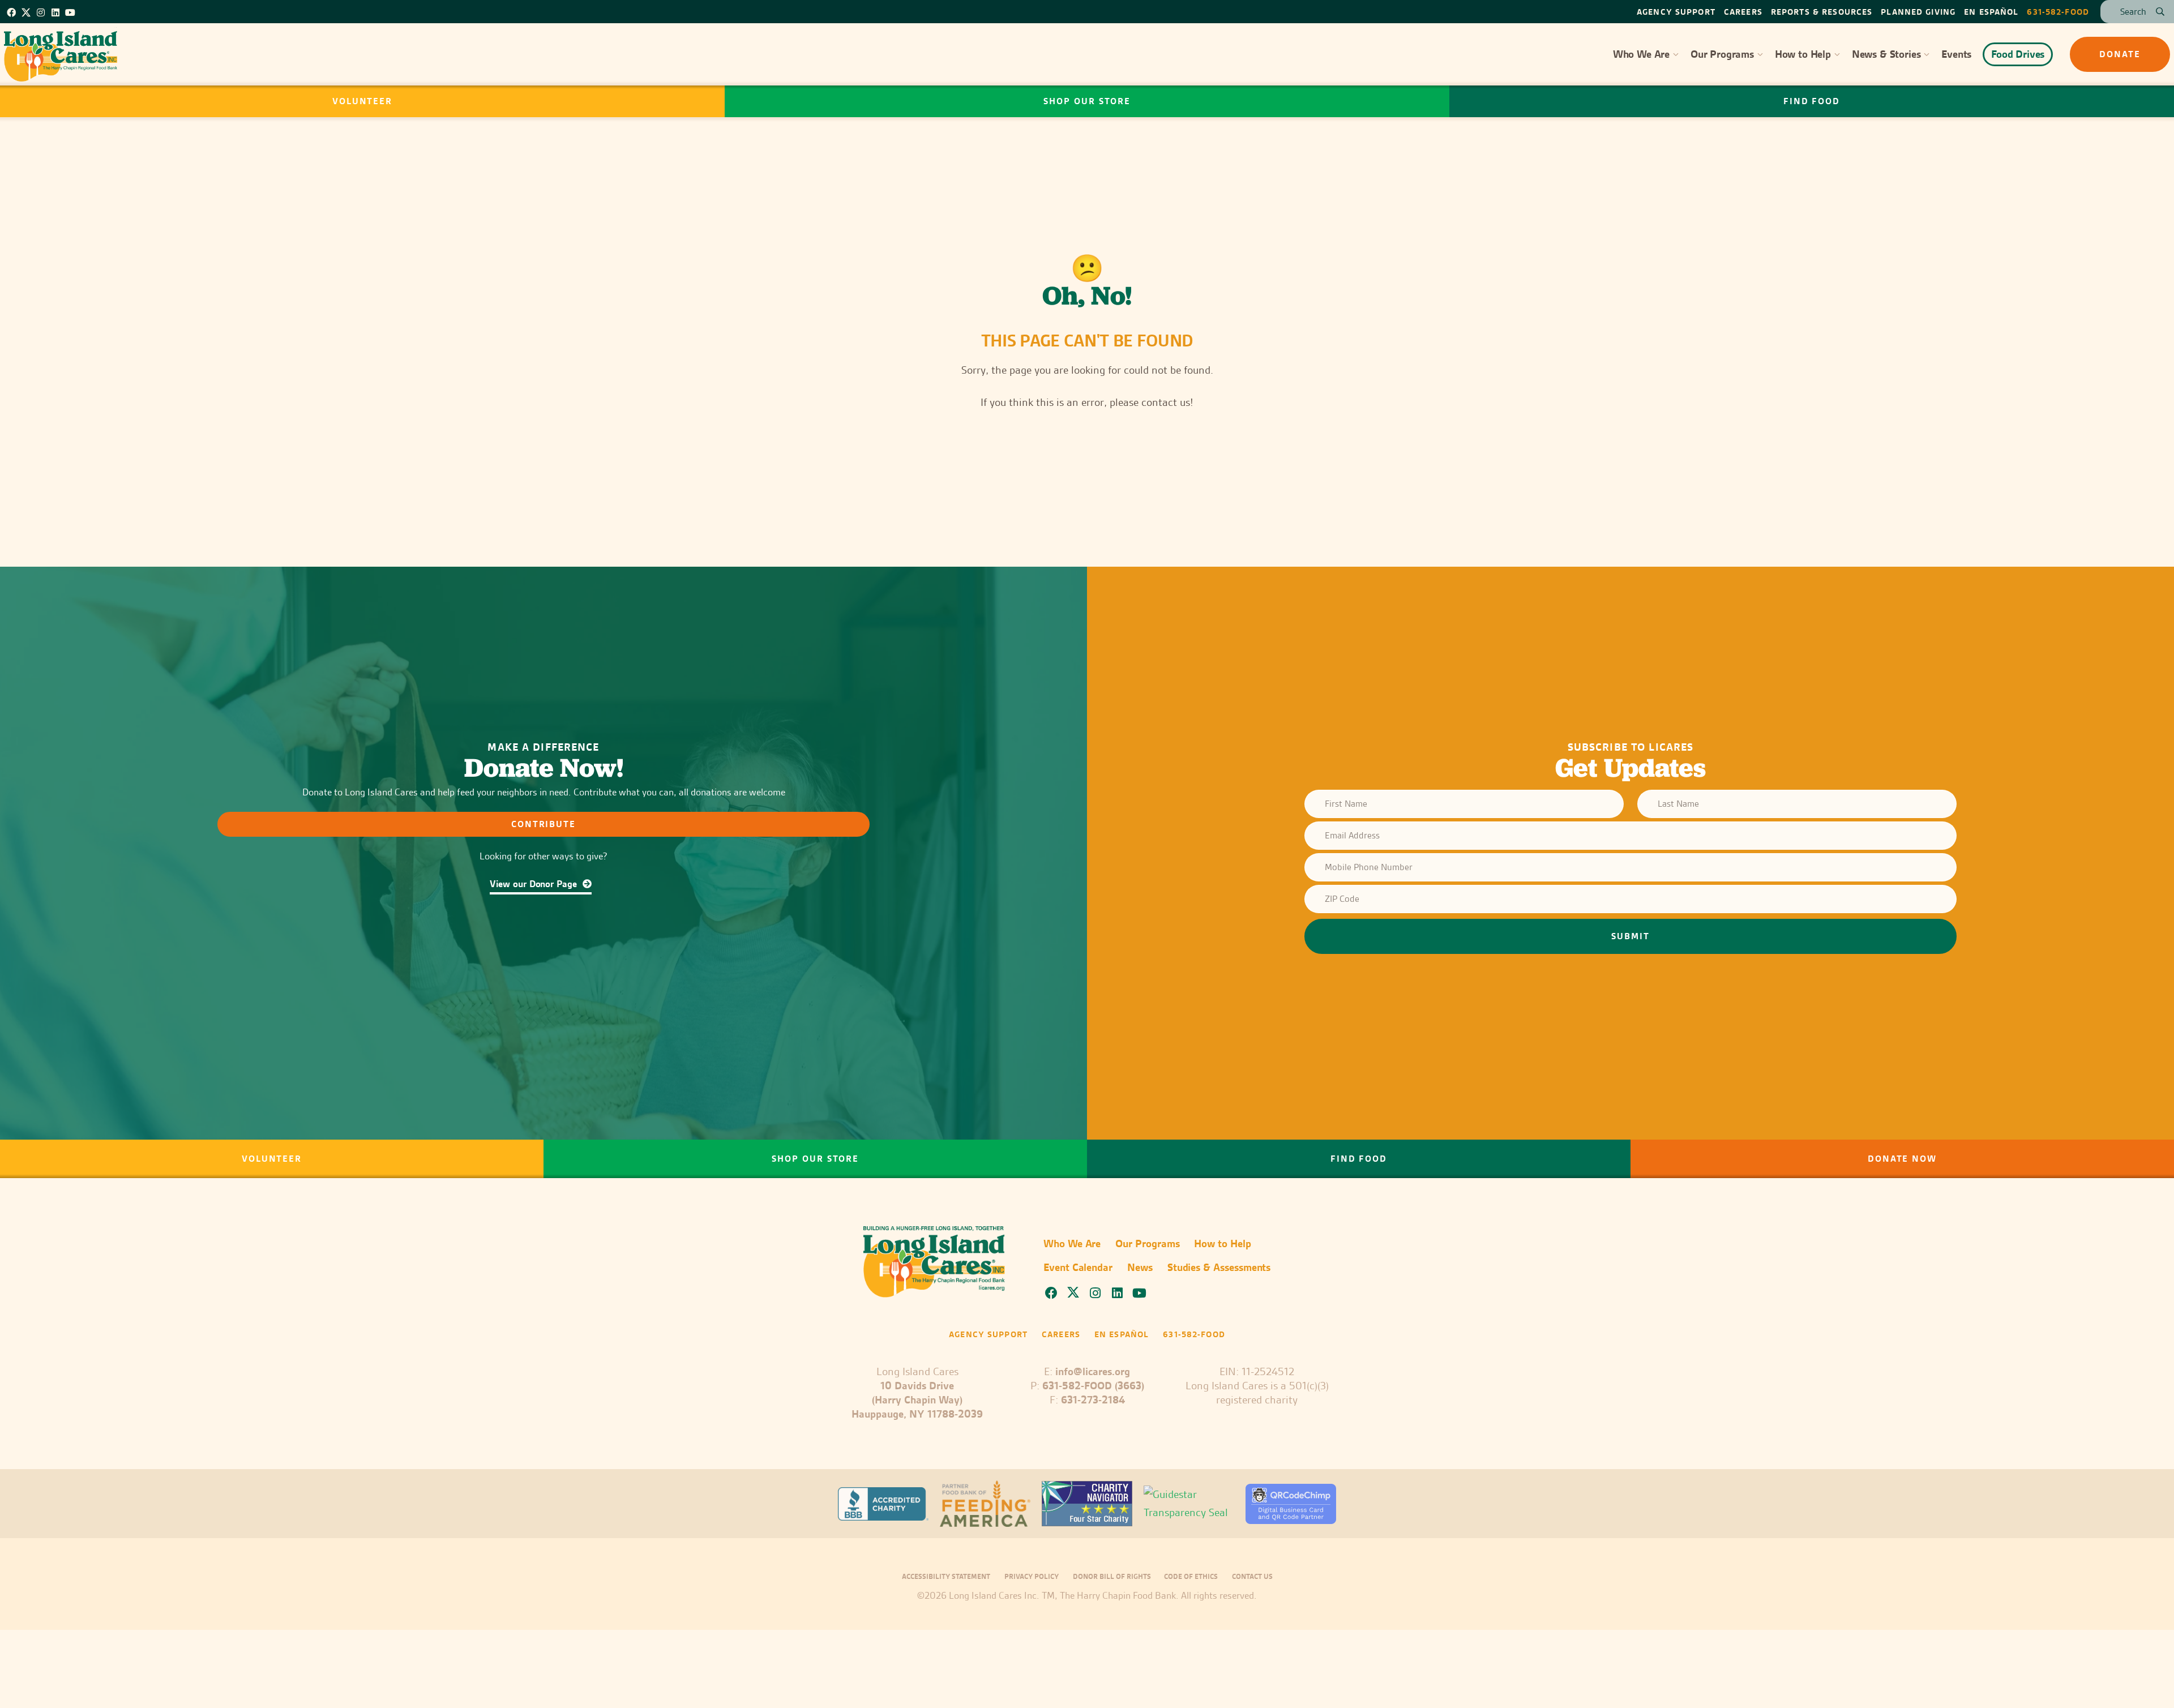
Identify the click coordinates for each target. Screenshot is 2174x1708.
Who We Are (1641, 54)
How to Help (1803, 54)
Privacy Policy (1032, 1576)
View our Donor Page (534, 884)
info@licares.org (1093, 1371)
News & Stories (1886, 54)
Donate (2120, 54)
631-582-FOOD (2058, 12)
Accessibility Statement (946, 1576)
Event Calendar (1078, 1267)
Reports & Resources (1822, 12)
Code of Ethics (1191, 1576)
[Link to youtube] (70, 12)
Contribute (544, 824)
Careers (1743, 12)
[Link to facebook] (11, 12)
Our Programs (1722, 54)
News (1140, 1267)
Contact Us (1252, 1576)
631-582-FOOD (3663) (1093, 1386)
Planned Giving (1918, 12)
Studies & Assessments (1219, 1267)
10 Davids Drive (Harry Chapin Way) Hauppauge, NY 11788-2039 (917, 1400)
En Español (1991, 12)
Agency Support (1676, 12)
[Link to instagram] (41, 12)
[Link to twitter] (26, 11)
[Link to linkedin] (55, 12)
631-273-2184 (1093, 1400)
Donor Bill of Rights (1113, 1576)
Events (1956, 54)
